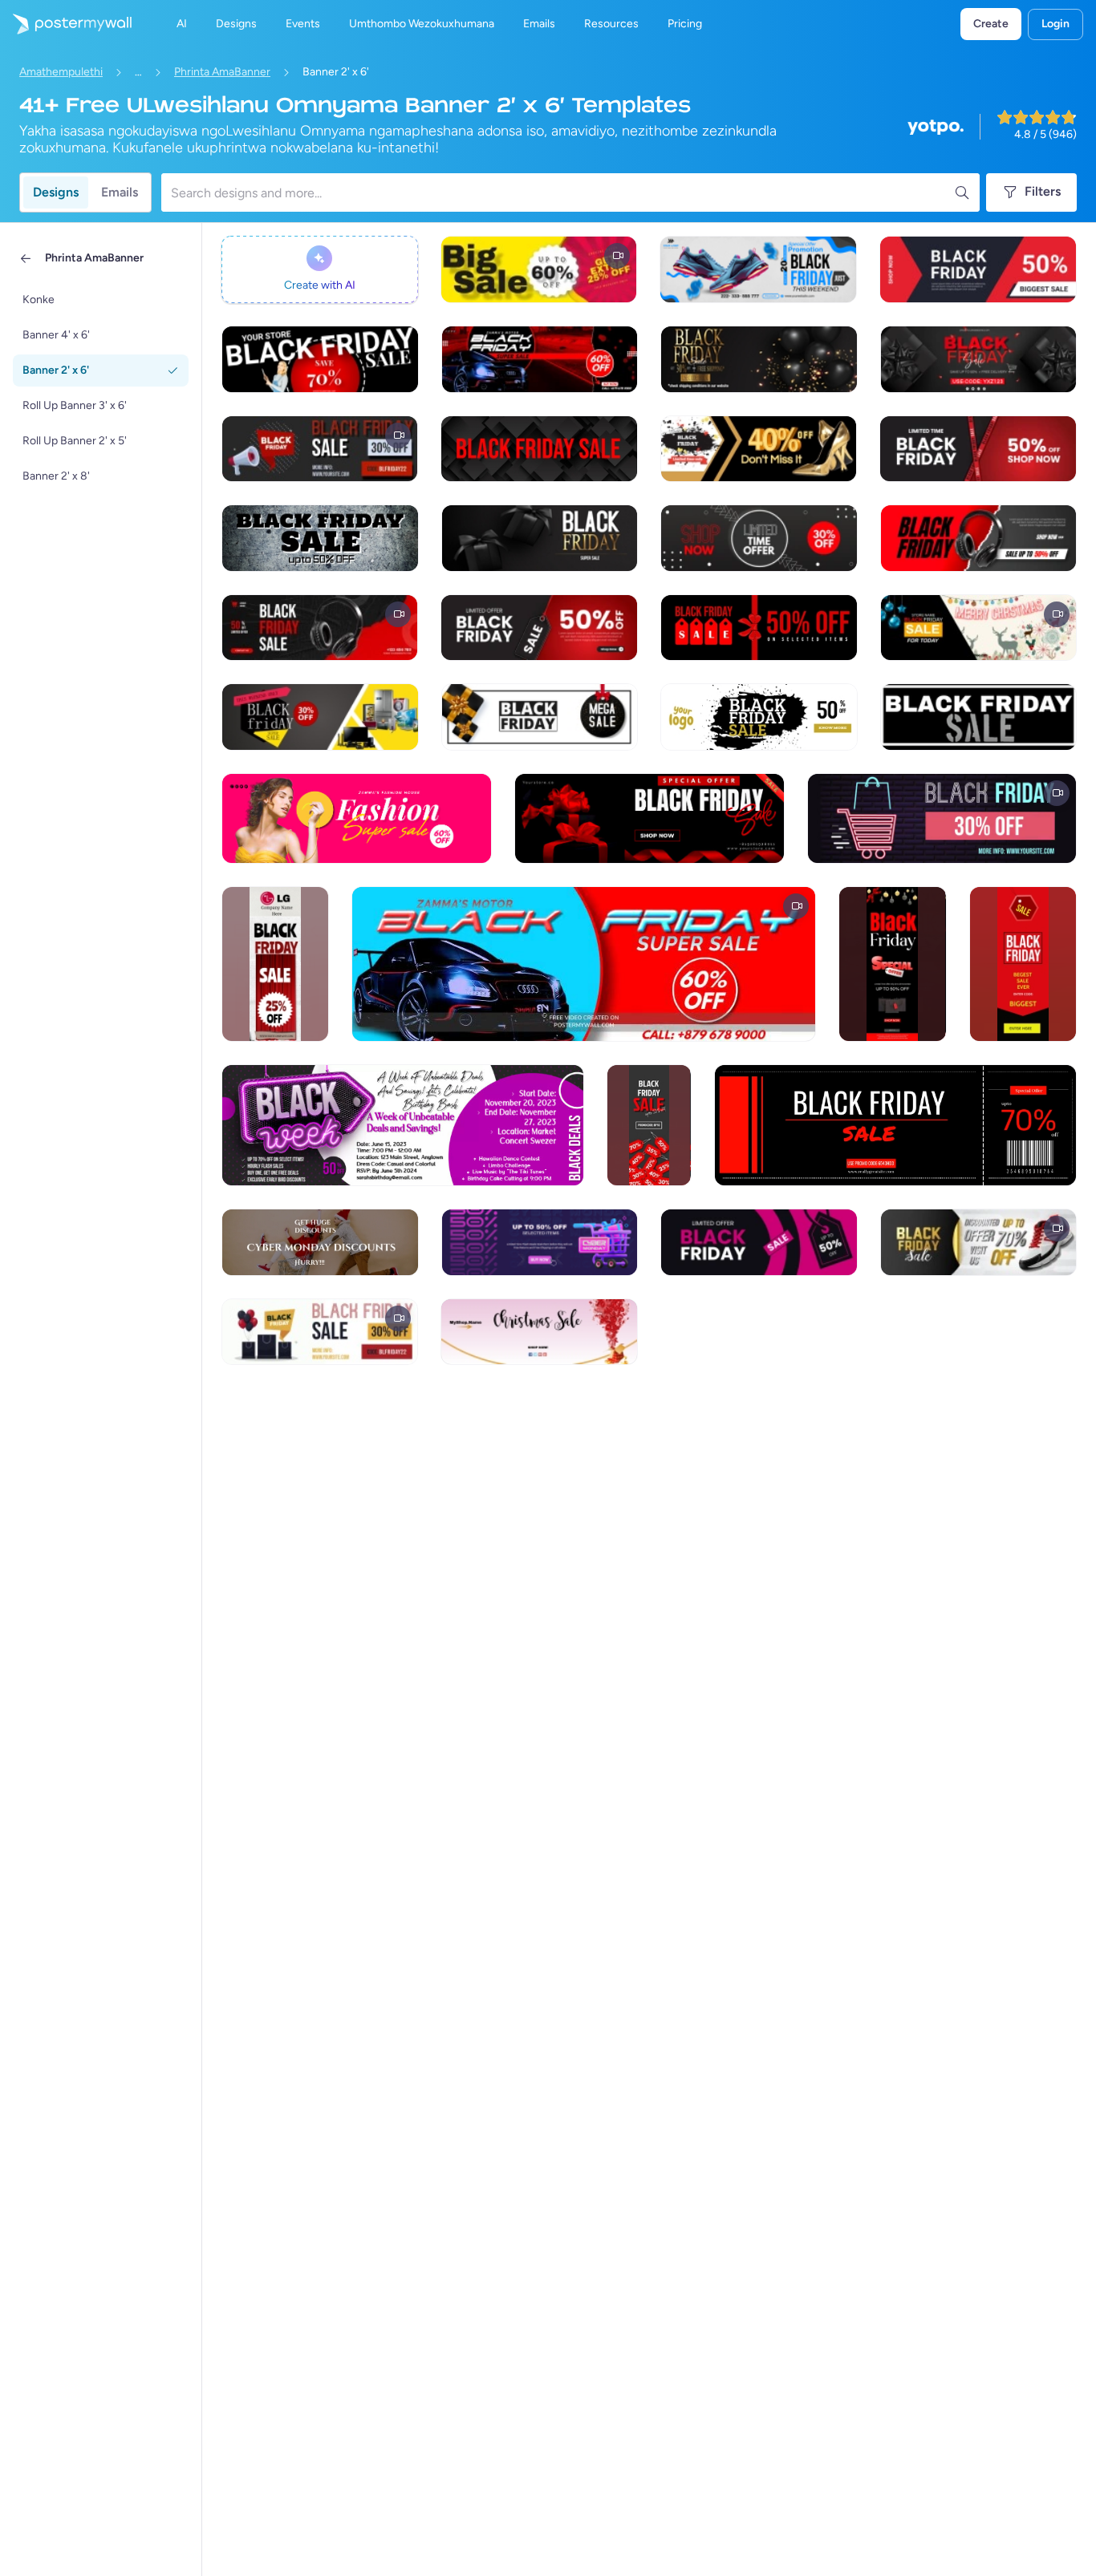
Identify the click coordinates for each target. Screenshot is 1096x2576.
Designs (56, 192)
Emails (120, 192)
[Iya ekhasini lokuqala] (66, 24)
